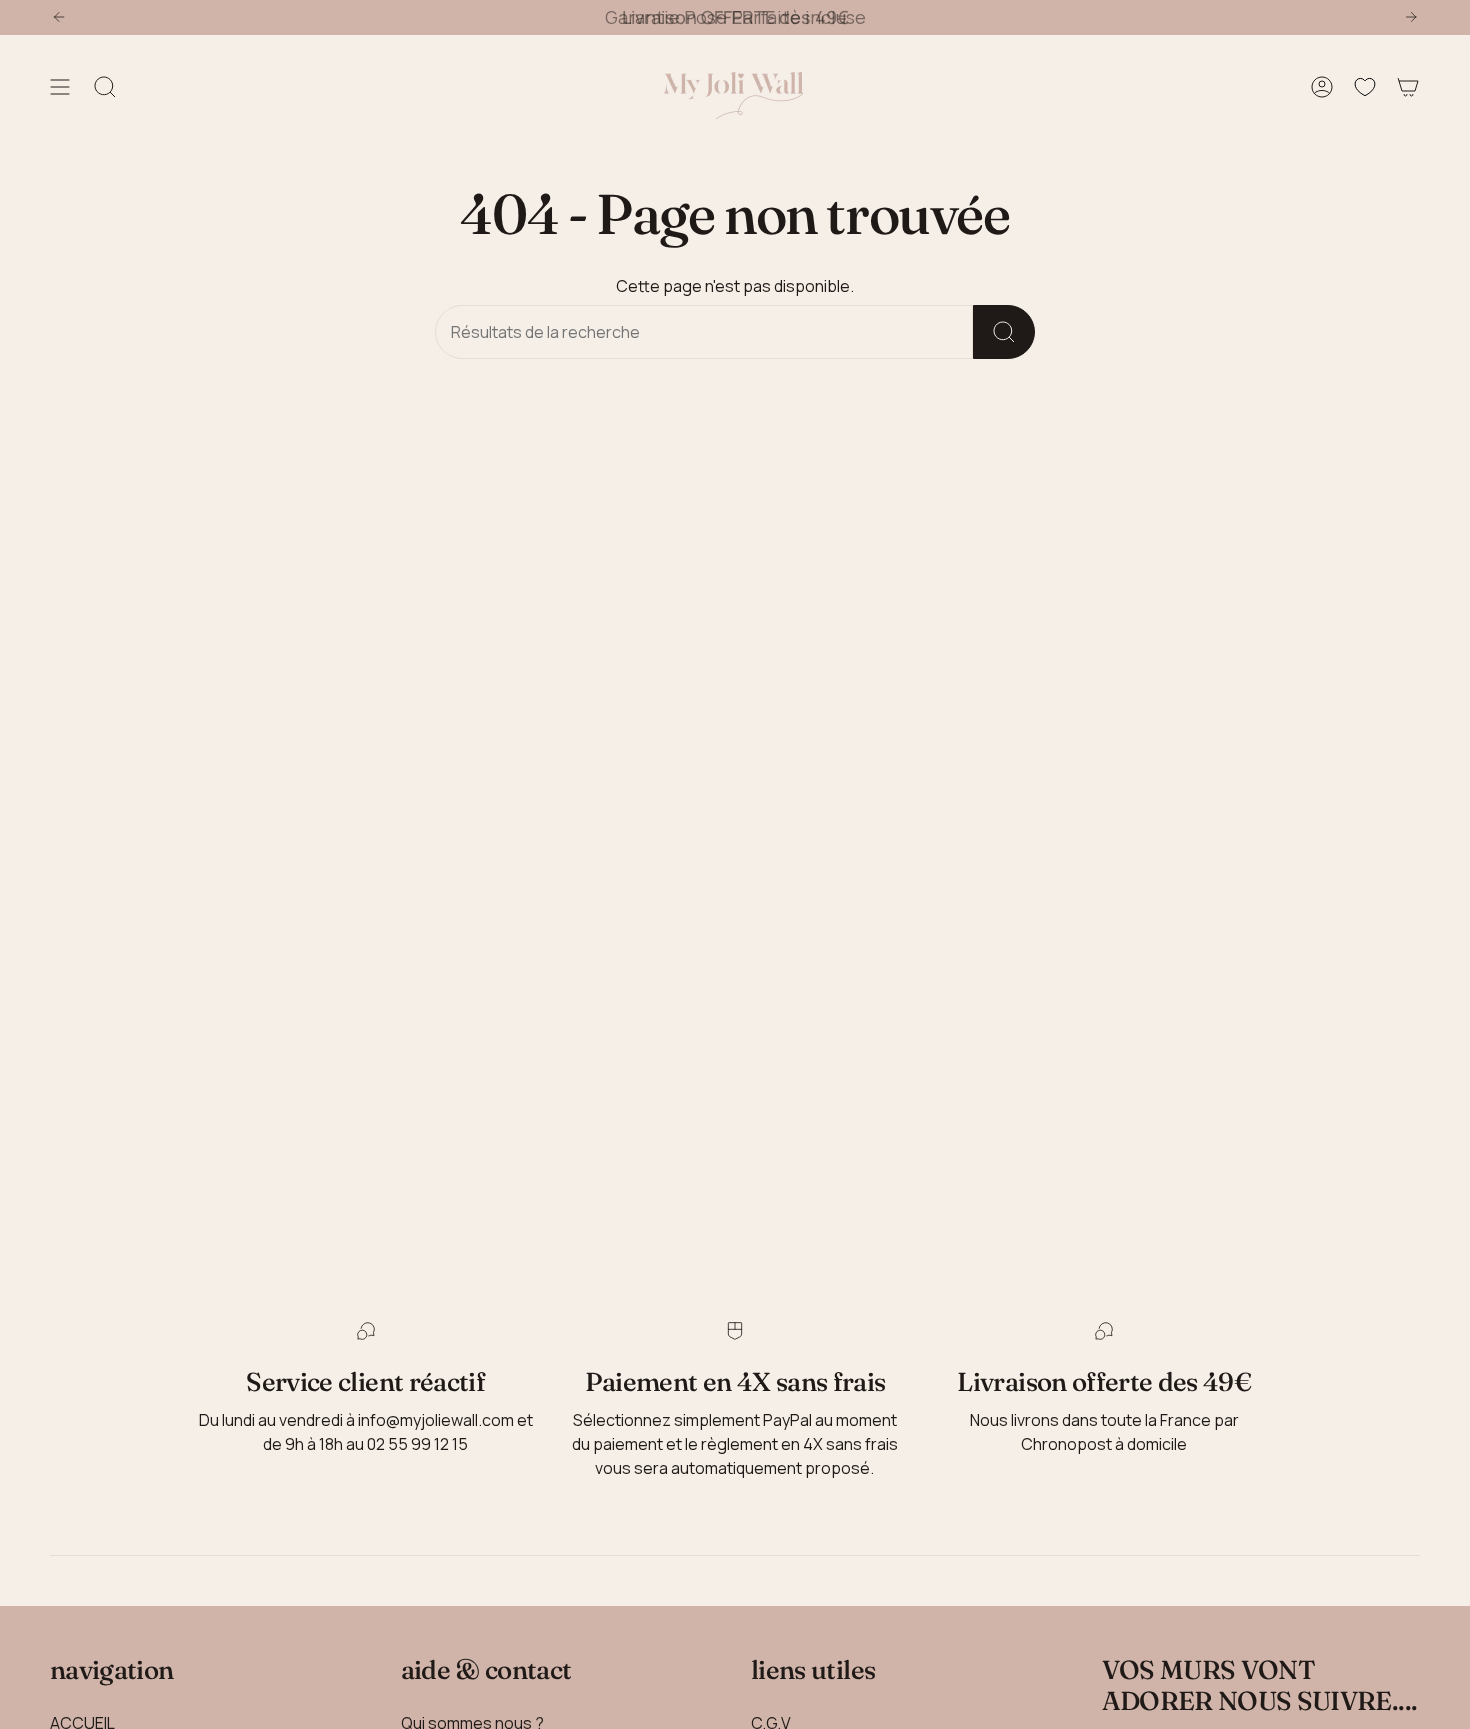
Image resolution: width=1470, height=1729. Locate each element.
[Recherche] (1004, 332)
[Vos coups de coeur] (1365, 87)
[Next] (1411, 17)
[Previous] (59, 17)
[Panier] (1408, 87)
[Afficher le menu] (60, 87)
